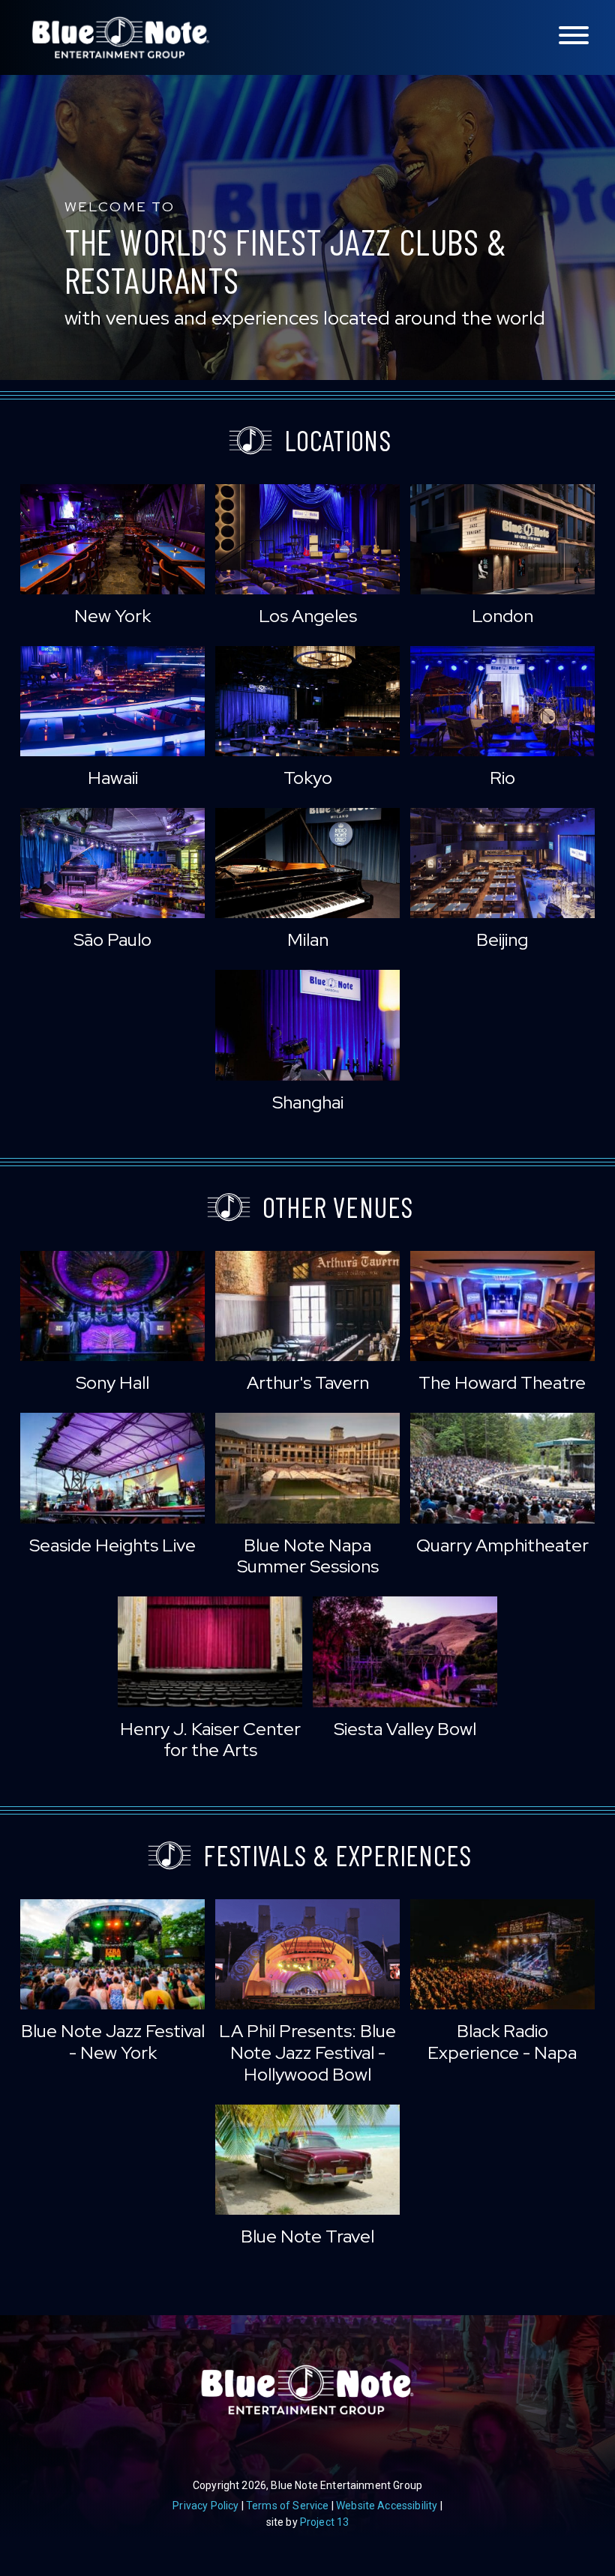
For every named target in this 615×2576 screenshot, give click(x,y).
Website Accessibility (387, 2506)
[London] (502, 539)
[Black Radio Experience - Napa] (502, 1954)
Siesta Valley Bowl (405, 1729)
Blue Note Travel (307, 2236)
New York (112, 616)
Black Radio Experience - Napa (502, 2042)
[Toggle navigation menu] (574, 36)
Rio (502, 778)
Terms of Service (288, 2506)
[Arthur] (307, 1306)
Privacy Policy (205, 2506)
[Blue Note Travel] (307, 2160)
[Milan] (307, 863)
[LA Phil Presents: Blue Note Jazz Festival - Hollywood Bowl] (307, 1954)
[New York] (112, 539)
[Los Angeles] (307, 539)
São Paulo (112, 939)
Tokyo (308, 778)
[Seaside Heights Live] (112, 1468)
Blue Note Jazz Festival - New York (113, 2042)
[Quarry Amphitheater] (502, 1468)
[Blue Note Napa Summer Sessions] (307, 1468)
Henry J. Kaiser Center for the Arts (210, 1740)
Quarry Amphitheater (502, 1545)
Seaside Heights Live (112, 1545)
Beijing (502, 939)
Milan (308, 939)
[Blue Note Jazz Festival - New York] (112, 1954)
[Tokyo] (307, 701)
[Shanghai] (307, 1025)
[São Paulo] (112, 863)
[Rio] (502, 701)
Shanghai (308, 1102)
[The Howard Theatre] (502, 1306)
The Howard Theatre (502, 1382)
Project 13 (325, 2522)
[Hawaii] (112, 701)
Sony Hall (112, 1382)
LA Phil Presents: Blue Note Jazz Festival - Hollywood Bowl (307, 2052)
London (502, 616)
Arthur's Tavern (308, 1382)
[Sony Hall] (112, 1306)
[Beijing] (502, 863)
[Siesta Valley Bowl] (405, 1652)
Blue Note (121, 37)
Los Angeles (308, 616)
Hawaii (113, 778)
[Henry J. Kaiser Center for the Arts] (210, 1652)
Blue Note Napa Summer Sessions (308, 1556)
